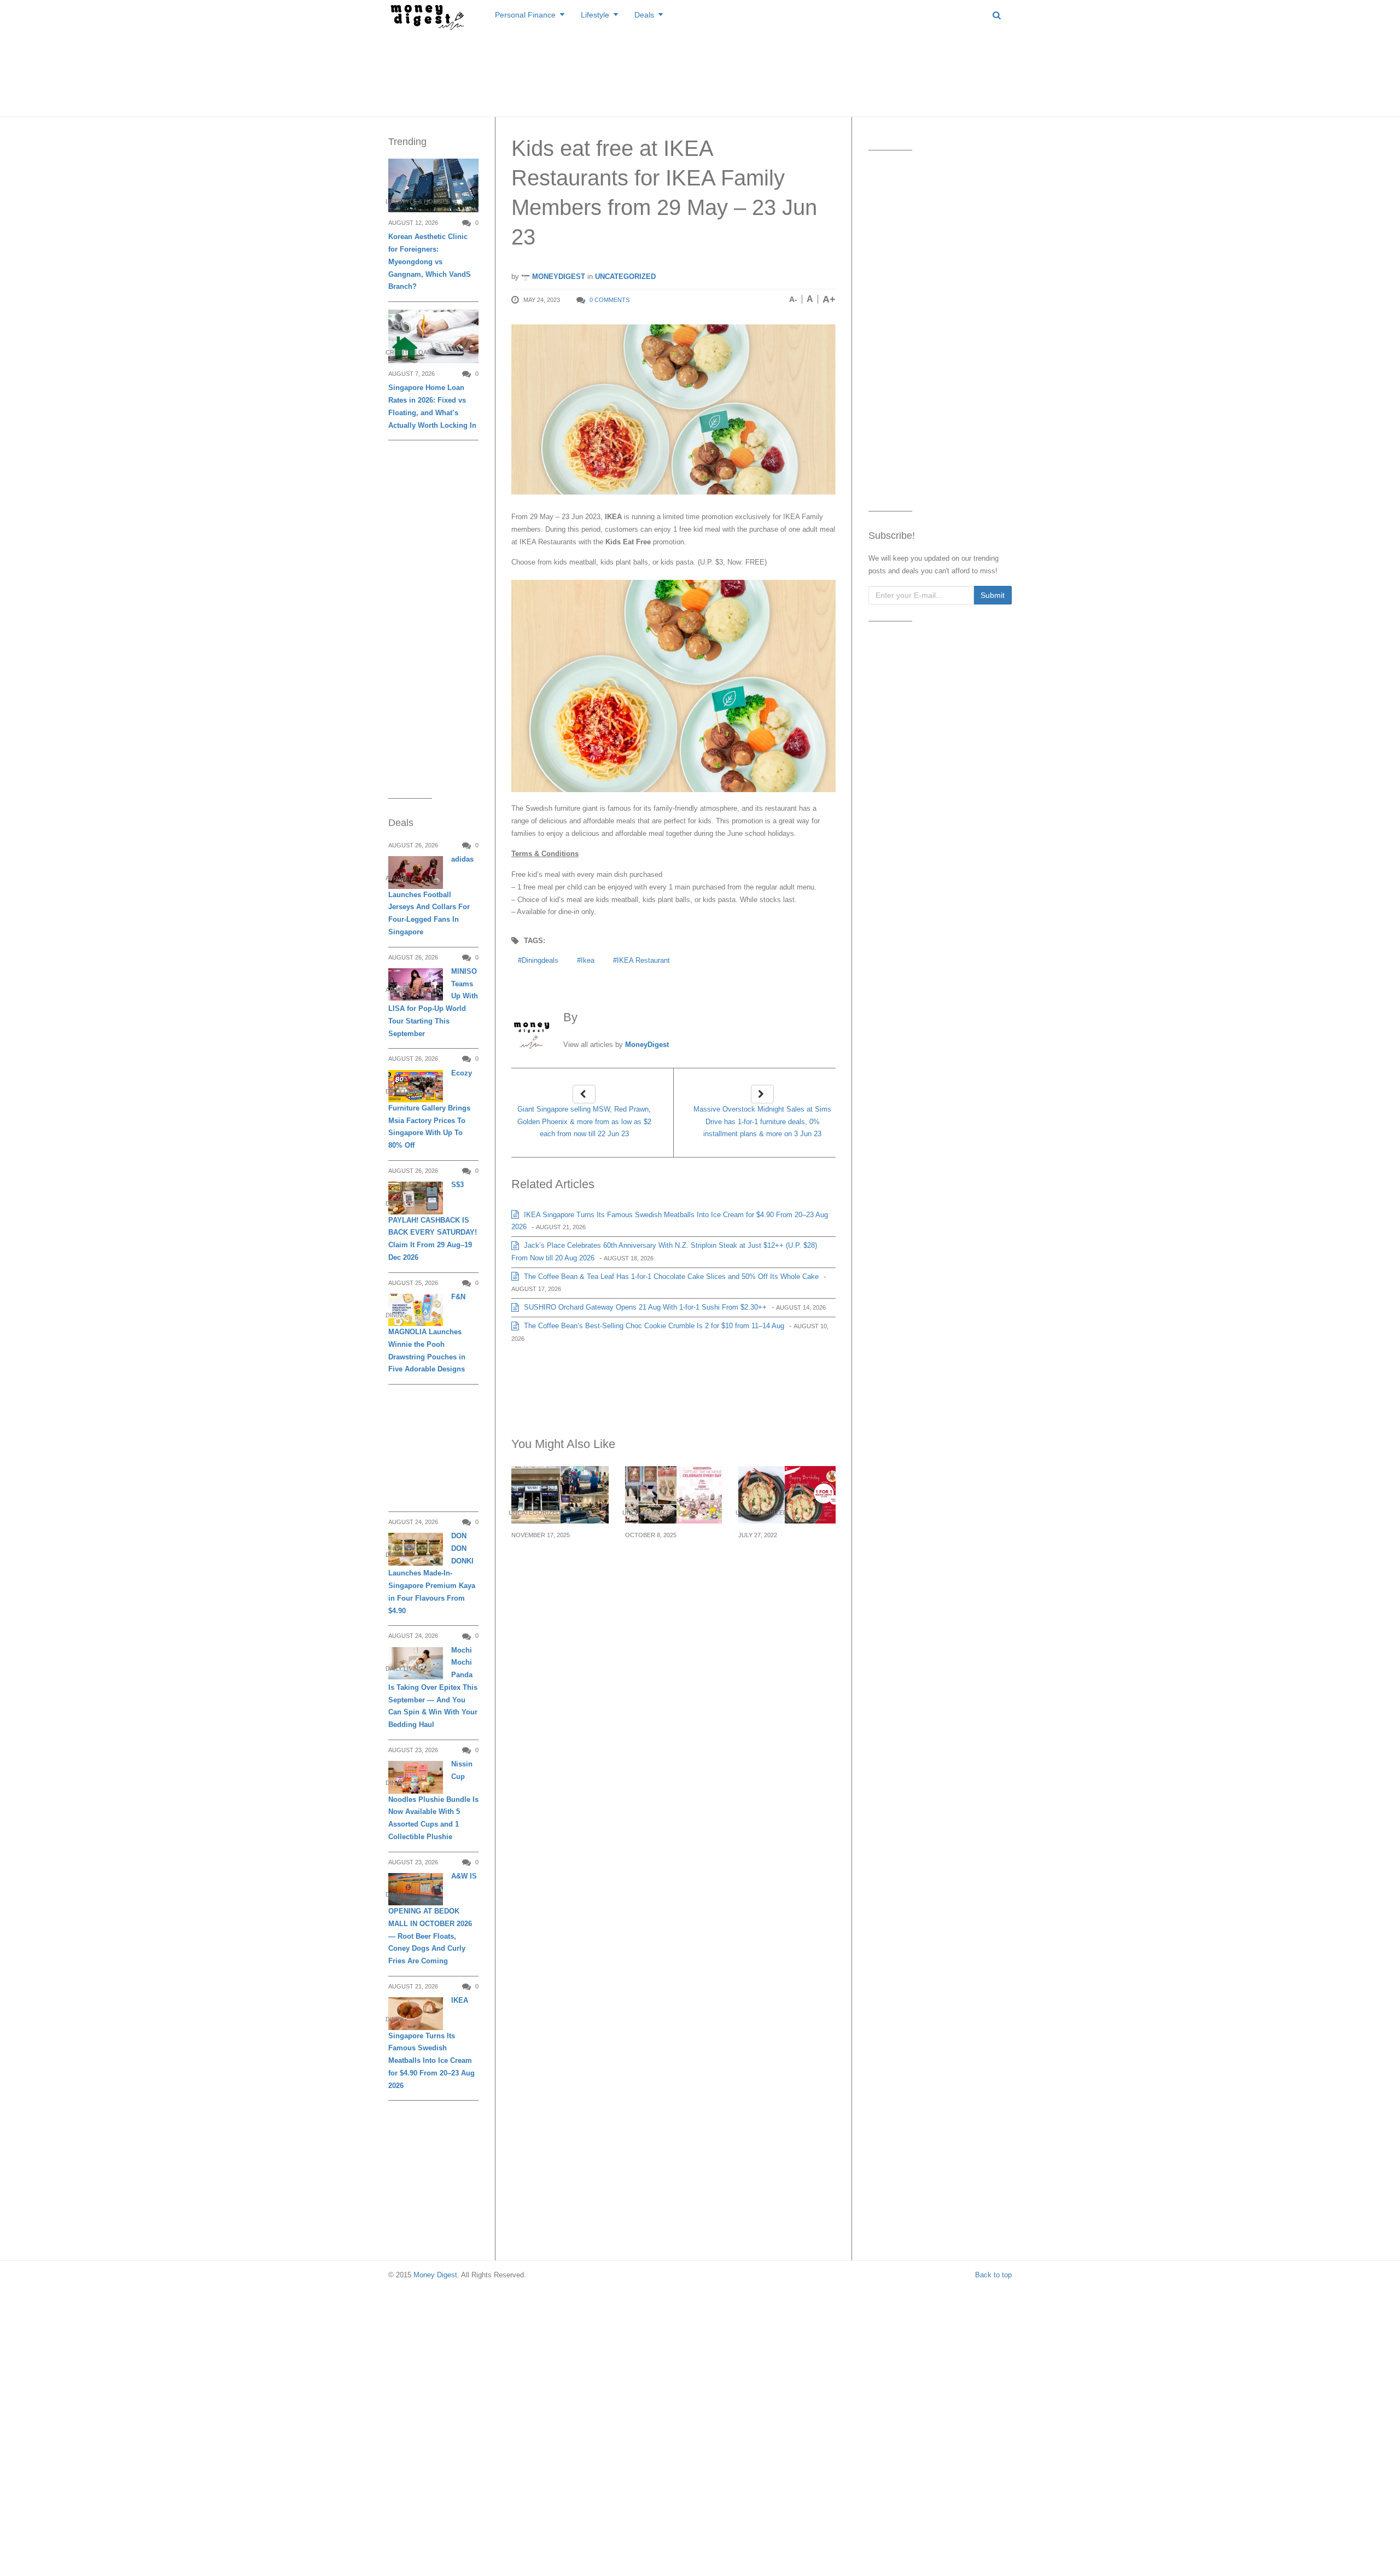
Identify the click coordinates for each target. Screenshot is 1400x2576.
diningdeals (540, 960)
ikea (588, 960)
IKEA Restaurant (643, 960)
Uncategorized (625, 277)
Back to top (993, 2275)
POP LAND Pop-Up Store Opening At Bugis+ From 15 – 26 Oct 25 (667, 1568)
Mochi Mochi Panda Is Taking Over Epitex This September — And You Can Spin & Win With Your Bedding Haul (433, 1688)
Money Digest (435, 2275)
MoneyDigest (558, 277)
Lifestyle (595, 15)
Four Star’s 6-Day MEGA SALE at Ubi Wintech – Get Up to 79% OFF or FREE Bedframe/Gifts (552, 1574)
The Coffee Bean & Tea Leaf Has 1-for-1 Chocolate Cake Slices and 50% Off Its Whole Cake (670, 1277)
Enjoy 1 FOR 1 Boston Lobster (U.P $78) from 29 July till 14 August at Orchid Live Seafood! (786, 1568)
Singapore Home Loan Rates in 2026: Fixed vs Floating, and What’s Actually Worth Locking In (432, 406)
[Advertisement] (700, 71)
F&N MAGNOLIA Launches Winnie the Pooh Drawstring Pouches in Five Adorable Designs (427, 1333)
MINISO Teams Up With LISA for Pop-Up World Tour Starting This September (433, 1002)
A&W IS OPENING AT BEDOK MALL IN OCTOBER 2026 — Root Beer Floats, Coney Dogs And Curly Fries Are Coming (433, 1918)
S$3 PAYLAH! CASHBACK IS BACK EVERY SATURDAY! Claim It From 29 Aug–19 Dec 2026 (433, 1221)
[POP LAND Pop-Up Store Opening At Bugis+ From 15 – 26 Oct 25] (674, 1495)
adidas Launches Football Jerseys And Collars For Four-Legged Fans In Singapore (431, 896)
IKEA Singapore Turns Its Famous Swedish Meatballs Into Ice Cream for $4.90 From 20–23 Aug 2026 (431, 2043)
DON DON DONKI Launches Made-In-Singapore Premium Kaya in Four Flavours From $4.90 (432, 1573)
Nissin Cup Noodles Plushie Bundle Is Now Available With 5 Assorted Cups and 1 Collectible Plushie (433, 1800)
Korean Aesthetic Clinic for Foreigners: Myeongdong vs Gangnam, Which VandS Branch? (430, 261)
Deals (644, 15)
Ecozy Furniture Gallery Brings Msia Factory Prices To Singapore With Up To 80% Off (430, 1109)
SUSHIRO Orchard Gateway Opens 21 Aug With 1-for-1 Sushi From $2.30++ (644, 1307)
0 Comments (609, 300)
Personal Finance (525, 15)
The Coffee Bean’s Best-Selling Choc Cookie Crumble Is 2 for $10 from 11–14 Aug (653, 1326)
